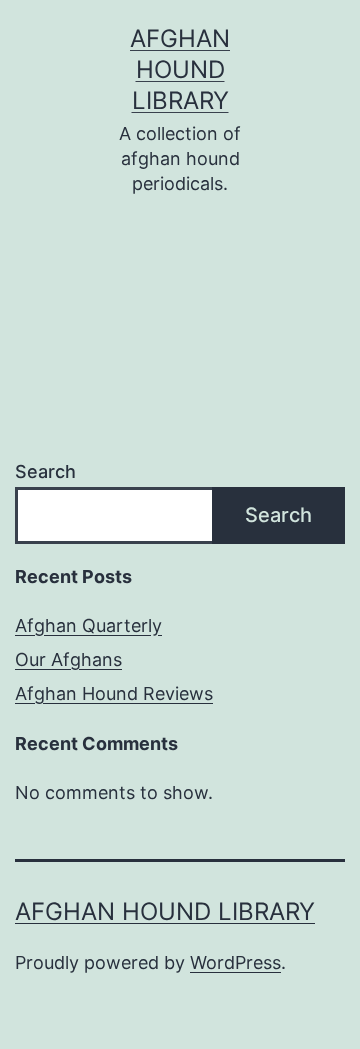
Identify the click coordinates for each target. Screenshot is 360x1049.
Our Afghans (68, 659)
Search (45, 471)
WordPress (235, 962)
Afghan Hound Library (180, 69)
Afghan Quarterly (88, 625)
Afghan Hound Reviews (114, 693)
